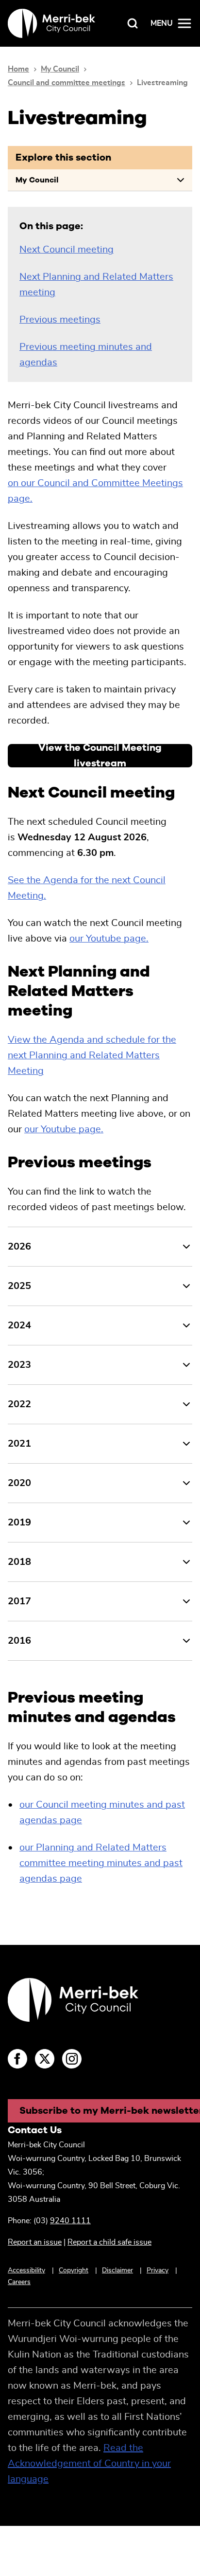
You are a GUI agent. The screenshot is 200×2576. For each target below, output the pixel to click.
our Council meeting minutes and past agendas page (102, 1813)
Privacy (158, 2270)
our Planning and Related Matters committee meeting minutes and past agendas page (101, 1863)
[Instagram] (72, 2059)
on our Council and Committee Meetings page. (95, 491)
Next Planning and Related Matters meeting (96, 285)
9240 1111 (70, 2221)
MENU (162, 23)
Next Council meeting (67, 250)
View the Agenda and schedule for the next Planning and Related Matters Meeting (92, 1055)
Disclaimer (117, 2270)
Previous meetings (60, 320)
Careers (19, 2282)
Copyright (74, 2270)
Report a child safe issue (109, 2242)
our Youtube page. (109, 939)
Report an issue (35, 2242)
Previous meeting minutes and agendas (86, 355)
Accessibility (26, 2270)
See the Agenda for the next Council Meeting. (87, 888)
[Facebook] (17, 2059)
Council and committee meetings (67, 83)
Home (18, 69)
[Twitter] (45, 2059)
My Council (60, 69)
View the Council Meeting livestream (100, 756)
